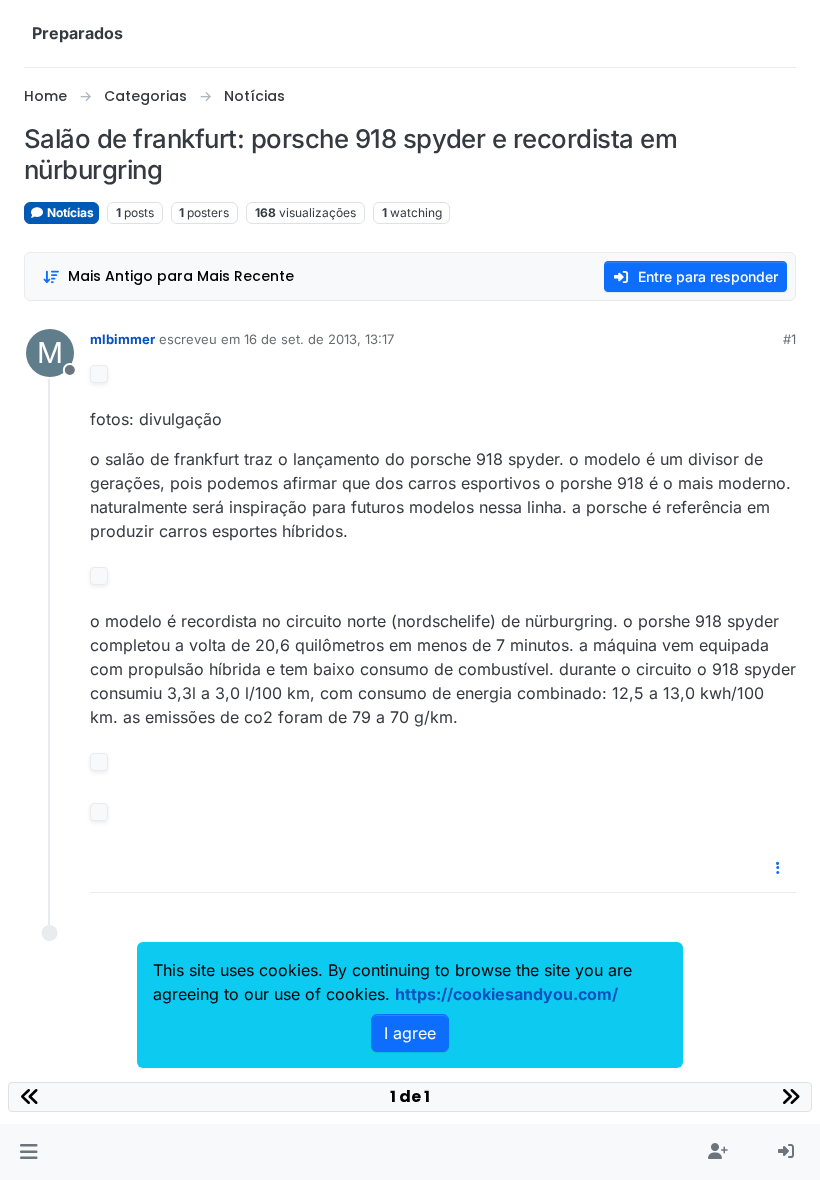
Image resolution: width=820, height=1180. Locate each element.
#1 (789, 339)
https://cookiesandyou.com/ (506, 994)
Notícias (69, 212)
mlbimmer (122, 339)
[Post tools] (779, 868)
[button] (28, 1152)
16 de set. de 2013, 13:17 (319, 339)
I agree (410, 1033)
